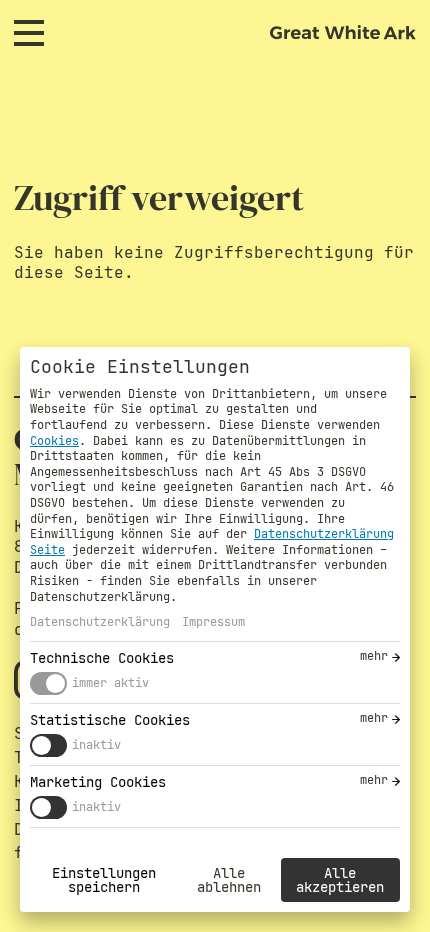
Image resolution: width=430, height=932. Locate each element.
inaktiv (96, 745)
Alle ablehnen (229, 880)
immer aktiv (110, 683)
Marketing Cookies (98, 782)
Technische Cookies (102, 658)
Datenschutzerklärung (100, 622)
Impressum (213, 622)
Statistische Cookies (110, 720)
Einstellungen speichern (104, 880)
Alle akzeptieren (340, 880)
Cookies (54, 441)
